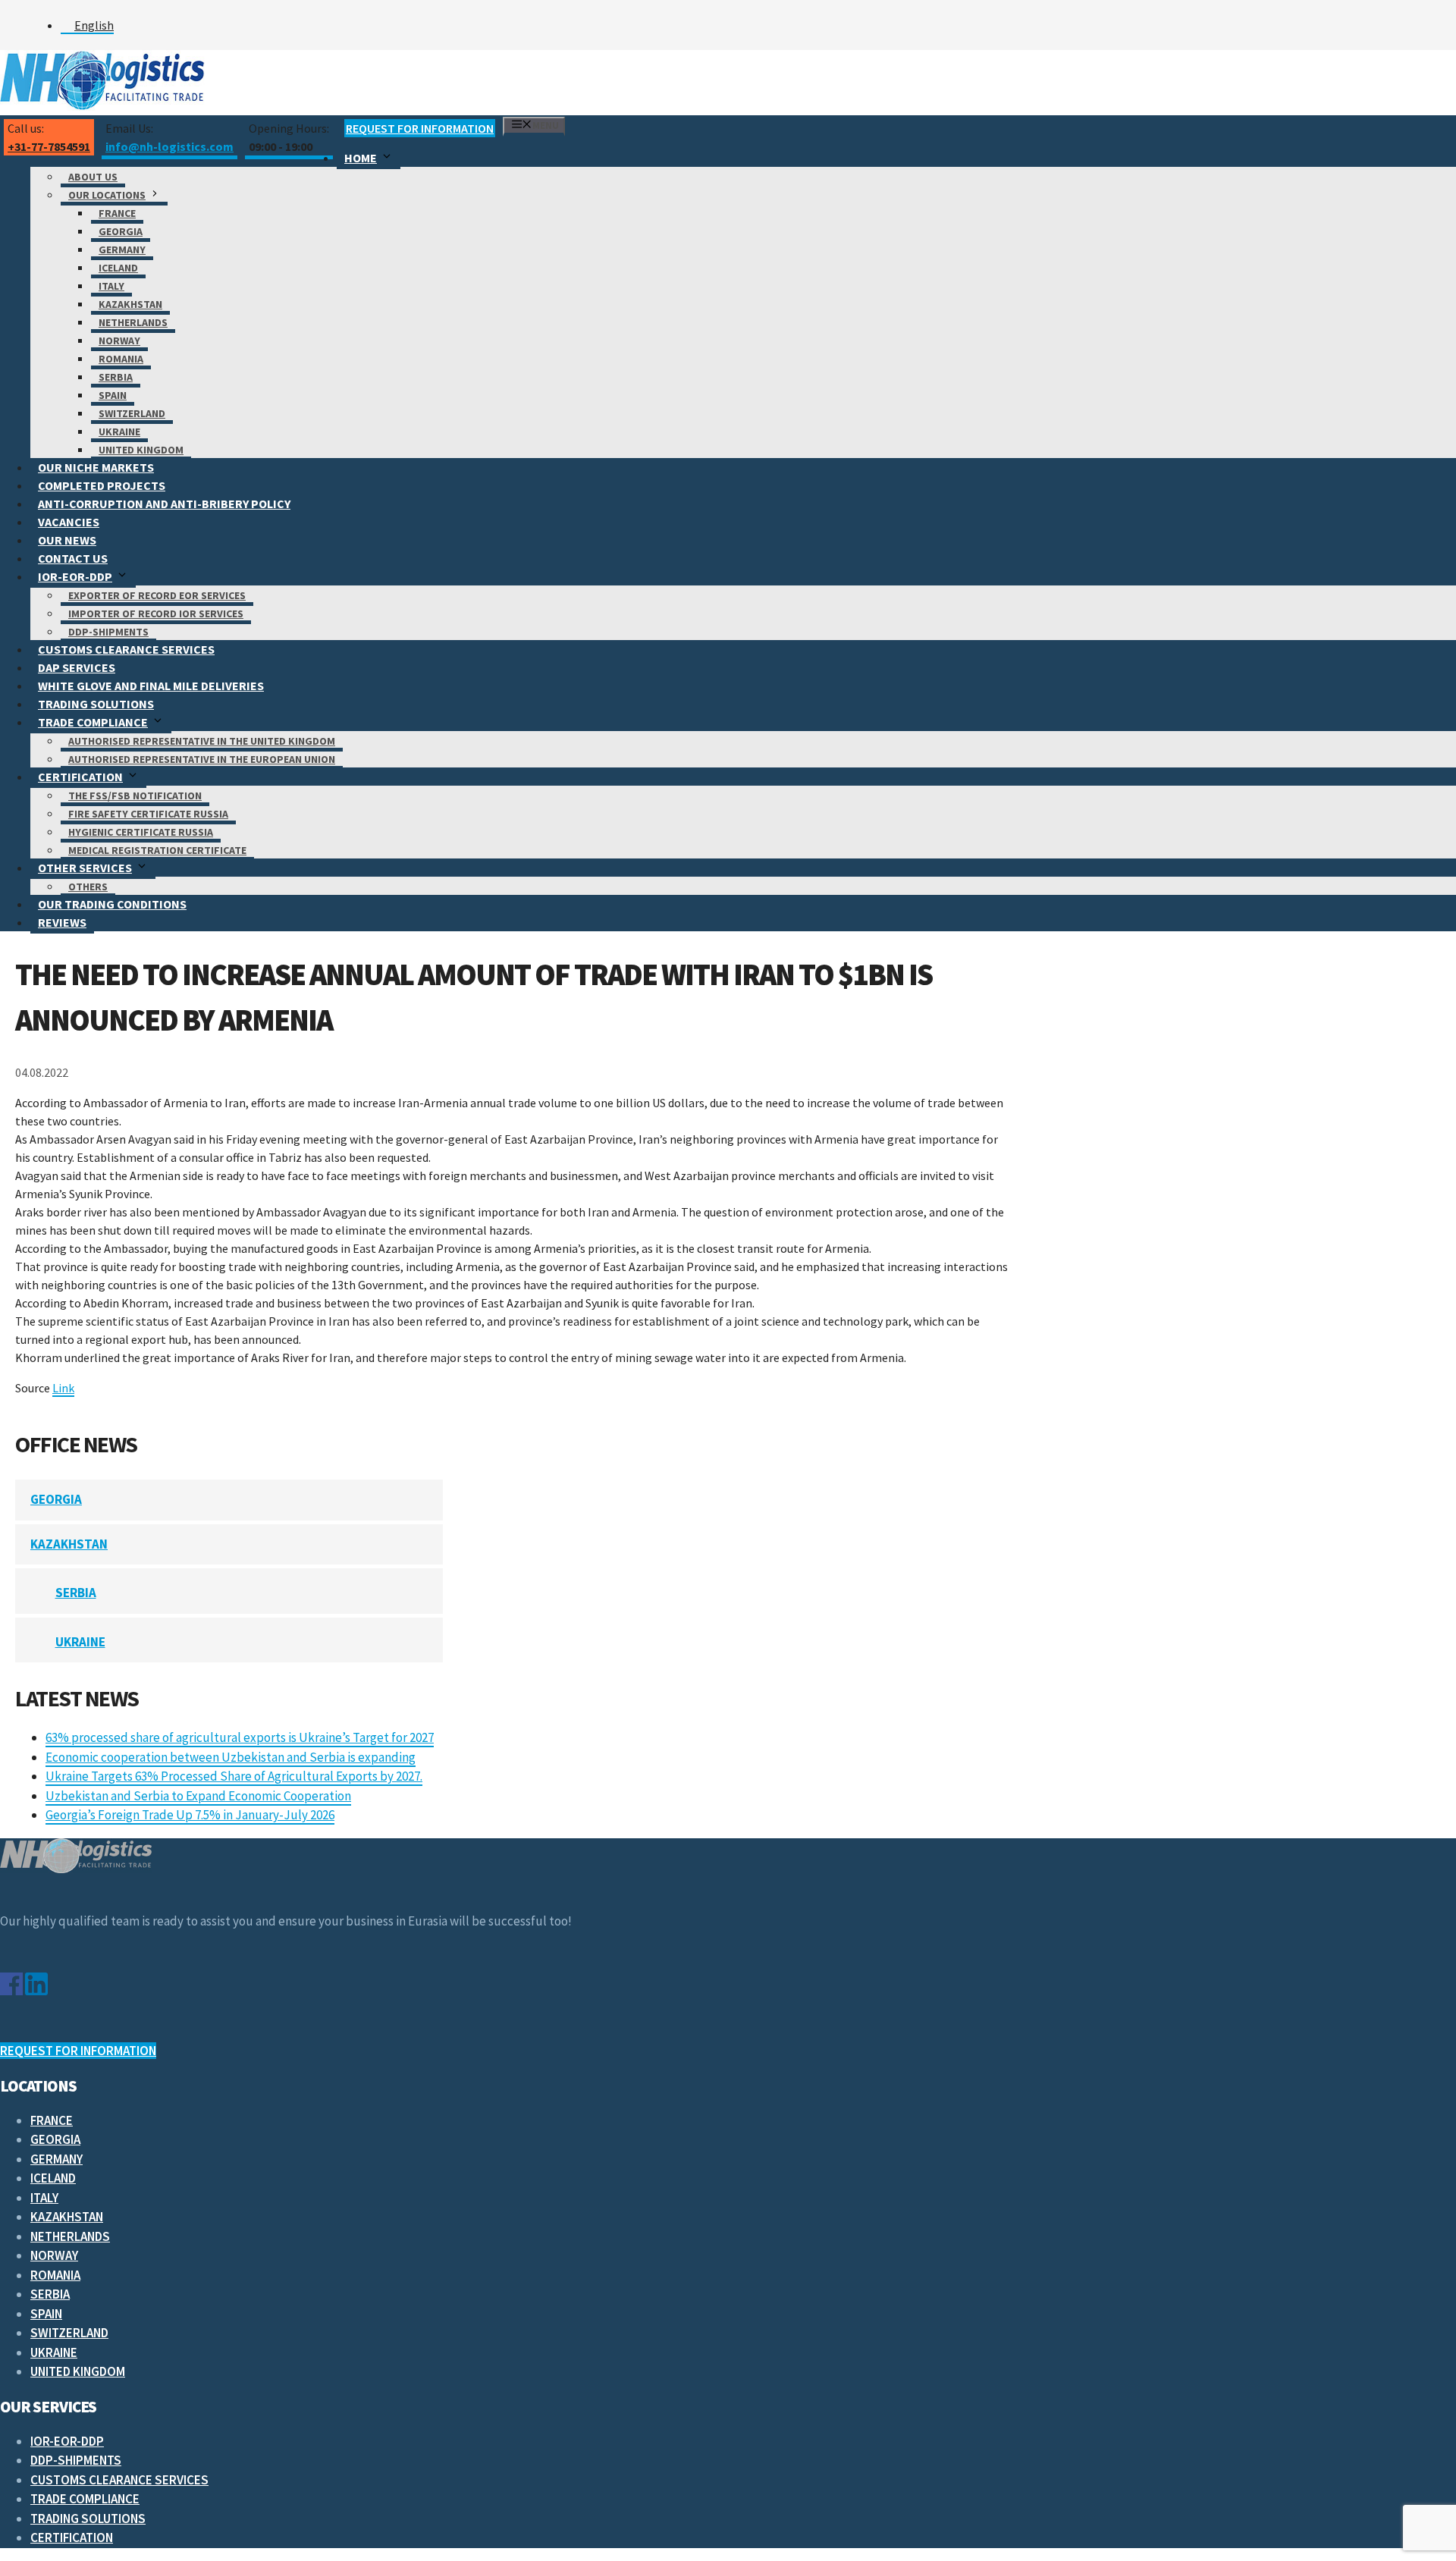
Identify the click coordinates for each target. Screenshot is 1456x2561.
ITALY (111, 286)
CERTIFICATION (80, 777)
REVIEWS (62, 922)
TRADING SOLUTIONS (96, 704)
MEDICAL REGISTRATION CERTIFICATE (157, 850)
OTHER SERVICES (85, 868)
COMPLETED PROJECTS (102, 485)
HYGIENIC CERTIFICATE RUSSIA (141, 832)
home (361, 158)
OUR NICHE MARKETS (96, 467)
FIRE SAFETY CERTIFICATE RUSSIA (148, 814)
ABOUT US (93, 177)
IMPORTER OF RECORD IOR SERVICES (156, 614)
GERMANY (122, 250)
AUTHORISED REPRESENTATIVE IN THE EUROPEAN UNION (202, 759)
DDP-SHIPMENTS (108, 632)
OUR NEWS (67, 540)
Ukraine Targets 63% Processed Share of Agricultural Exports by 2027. (234, 1776)
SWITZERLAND (132, 413)
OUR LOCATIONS (107, 195)
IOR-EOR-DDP (75, 576)
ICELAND (118, 268)
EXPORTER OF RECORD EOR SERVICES (157, 595)
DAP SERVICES (77, 667)
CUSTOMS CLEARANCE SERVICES (126, 649)
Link (63, 1388)
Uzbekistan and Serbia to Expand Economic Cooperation (198, 1796)
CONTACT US (73, 558)
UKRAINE (119, 432)
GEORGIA (121, 231)
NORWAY (119, 341)
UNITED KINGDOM (141, 450)
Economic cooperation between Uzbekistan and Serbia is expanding (231, 1757)
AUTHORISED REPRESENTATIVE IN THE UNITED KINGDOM (202, 741)
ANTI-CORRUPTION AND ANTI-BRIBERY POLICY (164, 504)
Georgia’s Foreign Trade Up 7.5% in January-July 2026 (190, 1815)
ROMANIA (121, 359)
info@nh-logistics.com (169, 146)
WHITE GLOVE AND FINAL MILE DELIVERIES (151, 686)
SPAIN (113, 395)
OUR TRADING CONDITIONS (112, 904)
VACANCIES (69, 522)
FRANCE (117, 213)
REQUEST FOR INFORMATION (420, 128)
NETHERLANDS (133, 322)
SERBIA (116, 377)
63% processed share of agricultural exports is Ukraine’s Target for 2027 (240, 1737)
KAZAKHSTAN (130, 304)
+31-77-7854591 (49, 146)
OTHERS (88, 887)
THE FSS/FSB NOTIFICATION (135, 796)
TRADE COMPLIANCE (93, 722)
